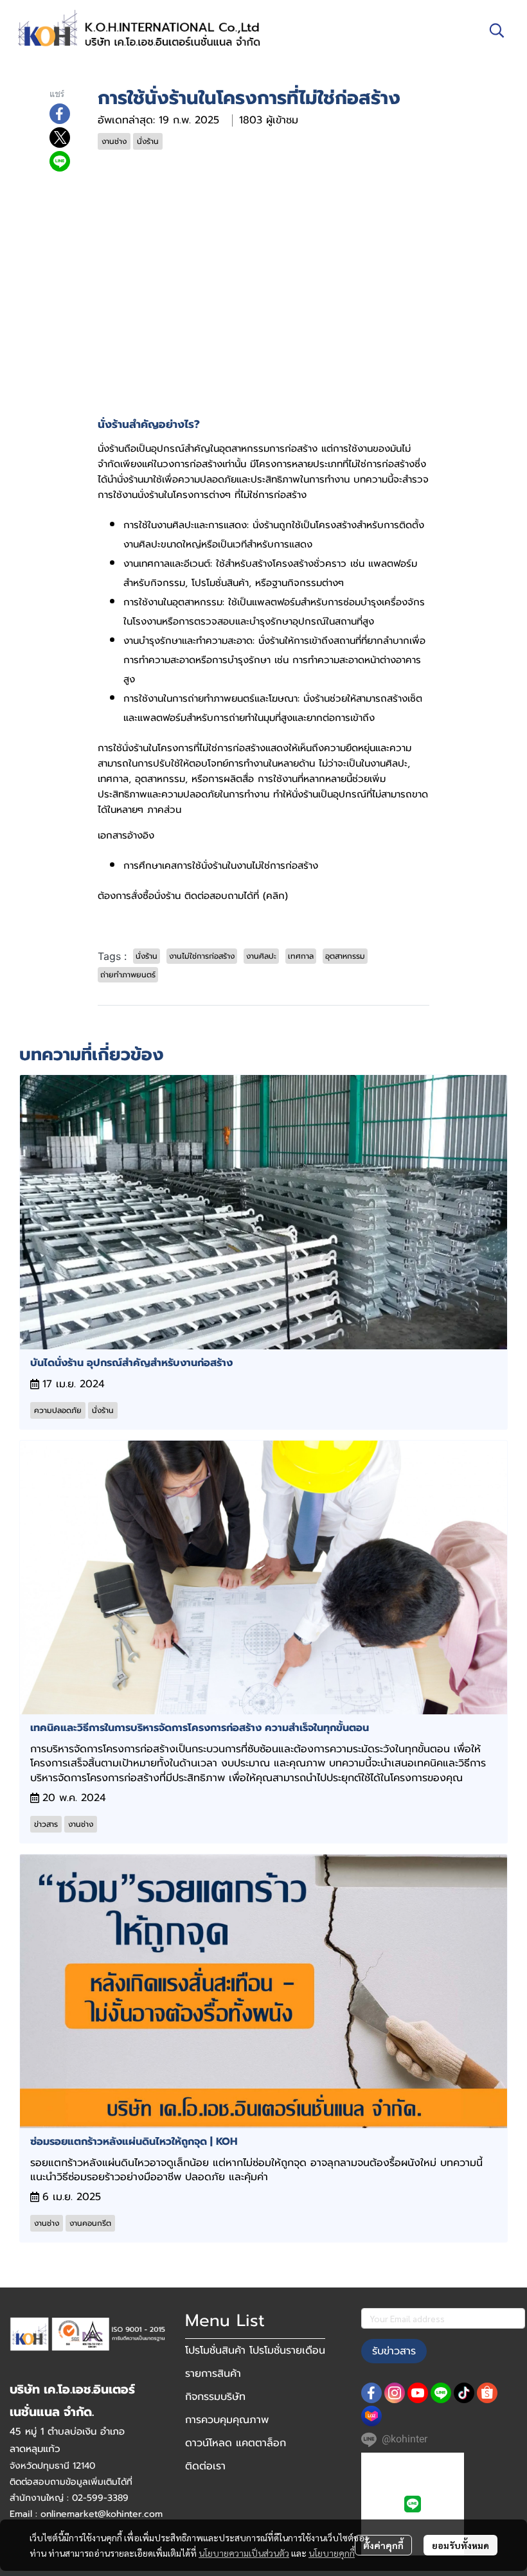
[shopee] (487, 2393)
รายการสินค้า (213, 2374)
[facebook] (371, 2393)
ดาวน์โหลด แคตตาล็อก (236, 2443)
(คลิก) (275, 896)
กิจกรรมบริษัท (215, 2397)
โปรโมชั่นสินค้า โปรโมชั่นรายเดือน (255, 2350)
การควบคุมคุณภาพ (227, 2420)
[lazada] (371, 2416)
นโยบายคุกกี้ (332, 2553)
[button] (497, 30)
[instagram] (395, 2393)
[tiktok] (464, 2393)
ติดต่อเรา (205, 2466)
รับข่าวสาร (394, 2351)
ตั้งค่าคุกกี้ (383, 2545)
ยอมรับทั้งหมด (460, 2545)
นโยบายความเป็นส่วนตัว (244, 2553)
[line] (441, 2393)
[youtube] (418, 2393)
